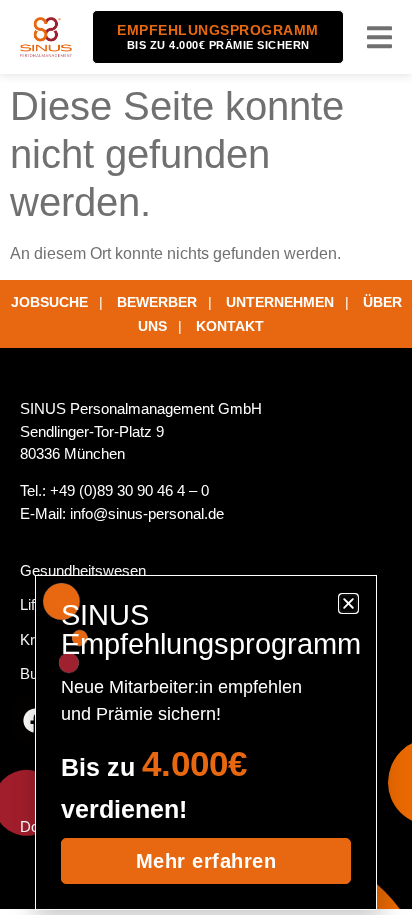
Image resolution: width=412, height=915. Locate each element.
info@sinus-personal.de (147, 513)
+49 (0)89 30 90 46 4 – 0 (129, 490)
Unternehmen (280, 302)
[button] (379, 37)
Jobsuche (49, 302)
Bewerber (157, 302)
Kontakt (230, 326)
